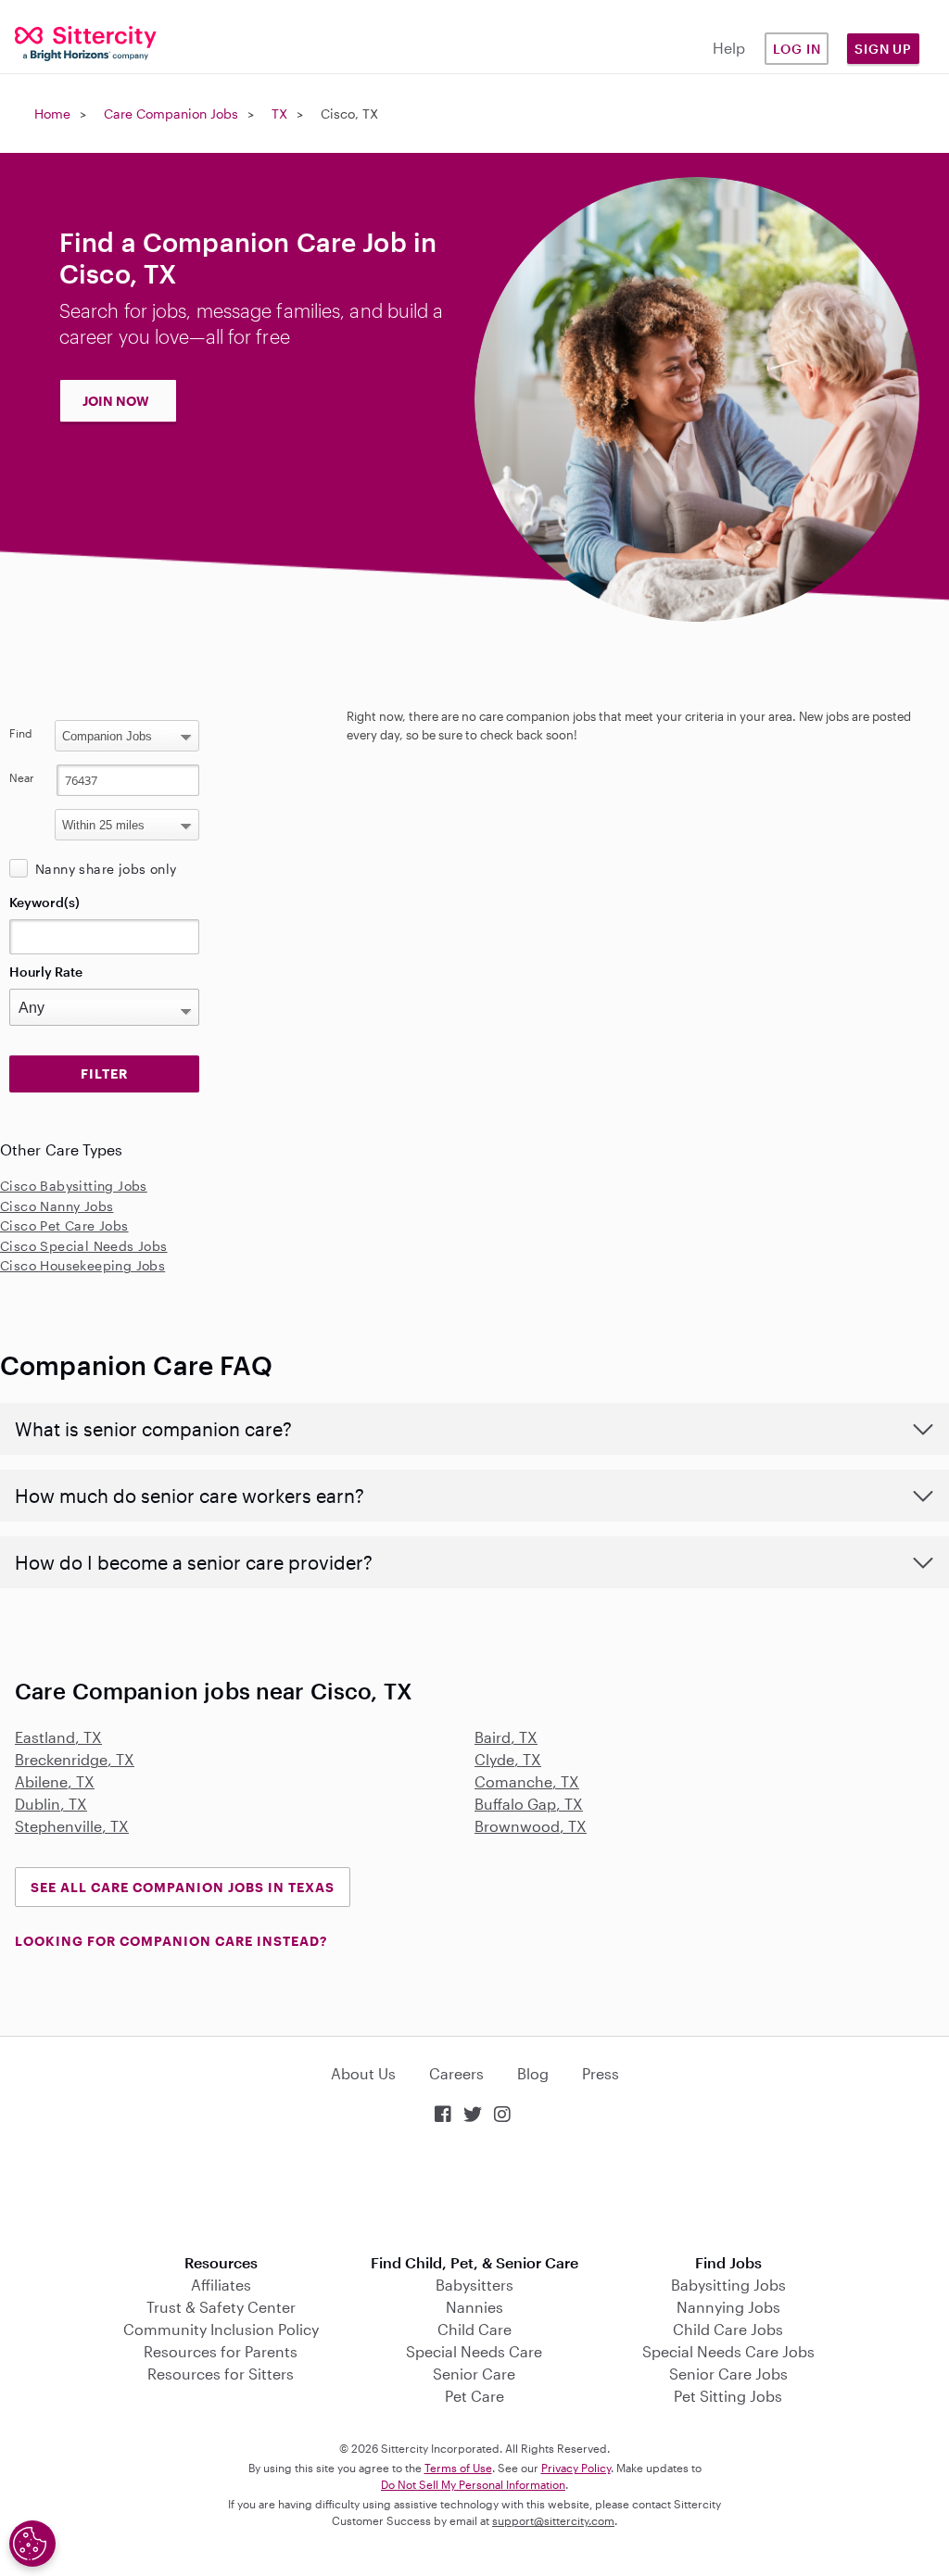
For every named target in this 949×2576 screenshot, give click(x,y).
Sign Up (883, 49)
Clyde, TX (508, 1759)
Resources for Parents (221, 2351)
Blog (533, 2073)
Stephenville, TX (72, 1826)
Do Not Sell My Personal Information (473, 2484)
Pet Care (474, 2396)
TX (279, 114)
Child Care (474, 2329)
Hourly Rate (46, 972)
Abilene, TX (55, 1781)
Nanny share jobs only (106, 869)
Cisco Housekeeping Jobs (82, 1265)
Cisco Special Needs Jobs (84, 1246)
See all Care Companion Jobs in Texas (183, 1887)
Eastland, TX (58, 1737)
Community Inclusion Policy (221, 2329)
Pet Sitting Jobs (728, 2396)
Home (52, 114)
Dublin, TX (51, 1804)
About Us (363, 2073)
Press (601, 2073)
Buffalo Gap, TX (529, 1804)
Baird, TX (506, 1737)
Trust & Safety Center (221, 2307)
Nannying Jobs (728, 2307)
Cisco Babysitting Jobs (74, 1186)
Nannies (474, 2307)
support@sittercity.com (553, 2520)
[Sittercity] (79, 42)
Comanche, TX (527, 1781)
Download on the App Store (474, 2191)
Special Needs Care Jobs (728, 2351)
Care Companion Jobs (171, 114)
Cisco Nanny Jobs (57, 1206)
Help (729, 48)
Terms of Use (458, 2468)
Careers (456, 2073)
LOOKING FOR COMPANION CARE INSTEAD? (171, 1941)
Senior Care (474, 2374)
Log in (797, 49)
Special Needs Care (474, 2351)
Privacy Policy (576, 2468)
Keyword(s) (44, 902)
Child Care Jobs (728, 2329)
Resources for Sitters (221, 2374)
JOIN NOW (116, 401)
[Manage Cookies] (32, 2544)
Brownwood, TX (531, 1826)
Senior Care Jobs (728, 2374)
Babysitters (474, 2285)
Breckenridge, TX (75, 1759)
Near (22, 777)
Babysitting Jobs (728, 2285)
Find (21, 733)
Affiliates (221, 2285)
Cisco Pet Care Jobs (64, 1225)
